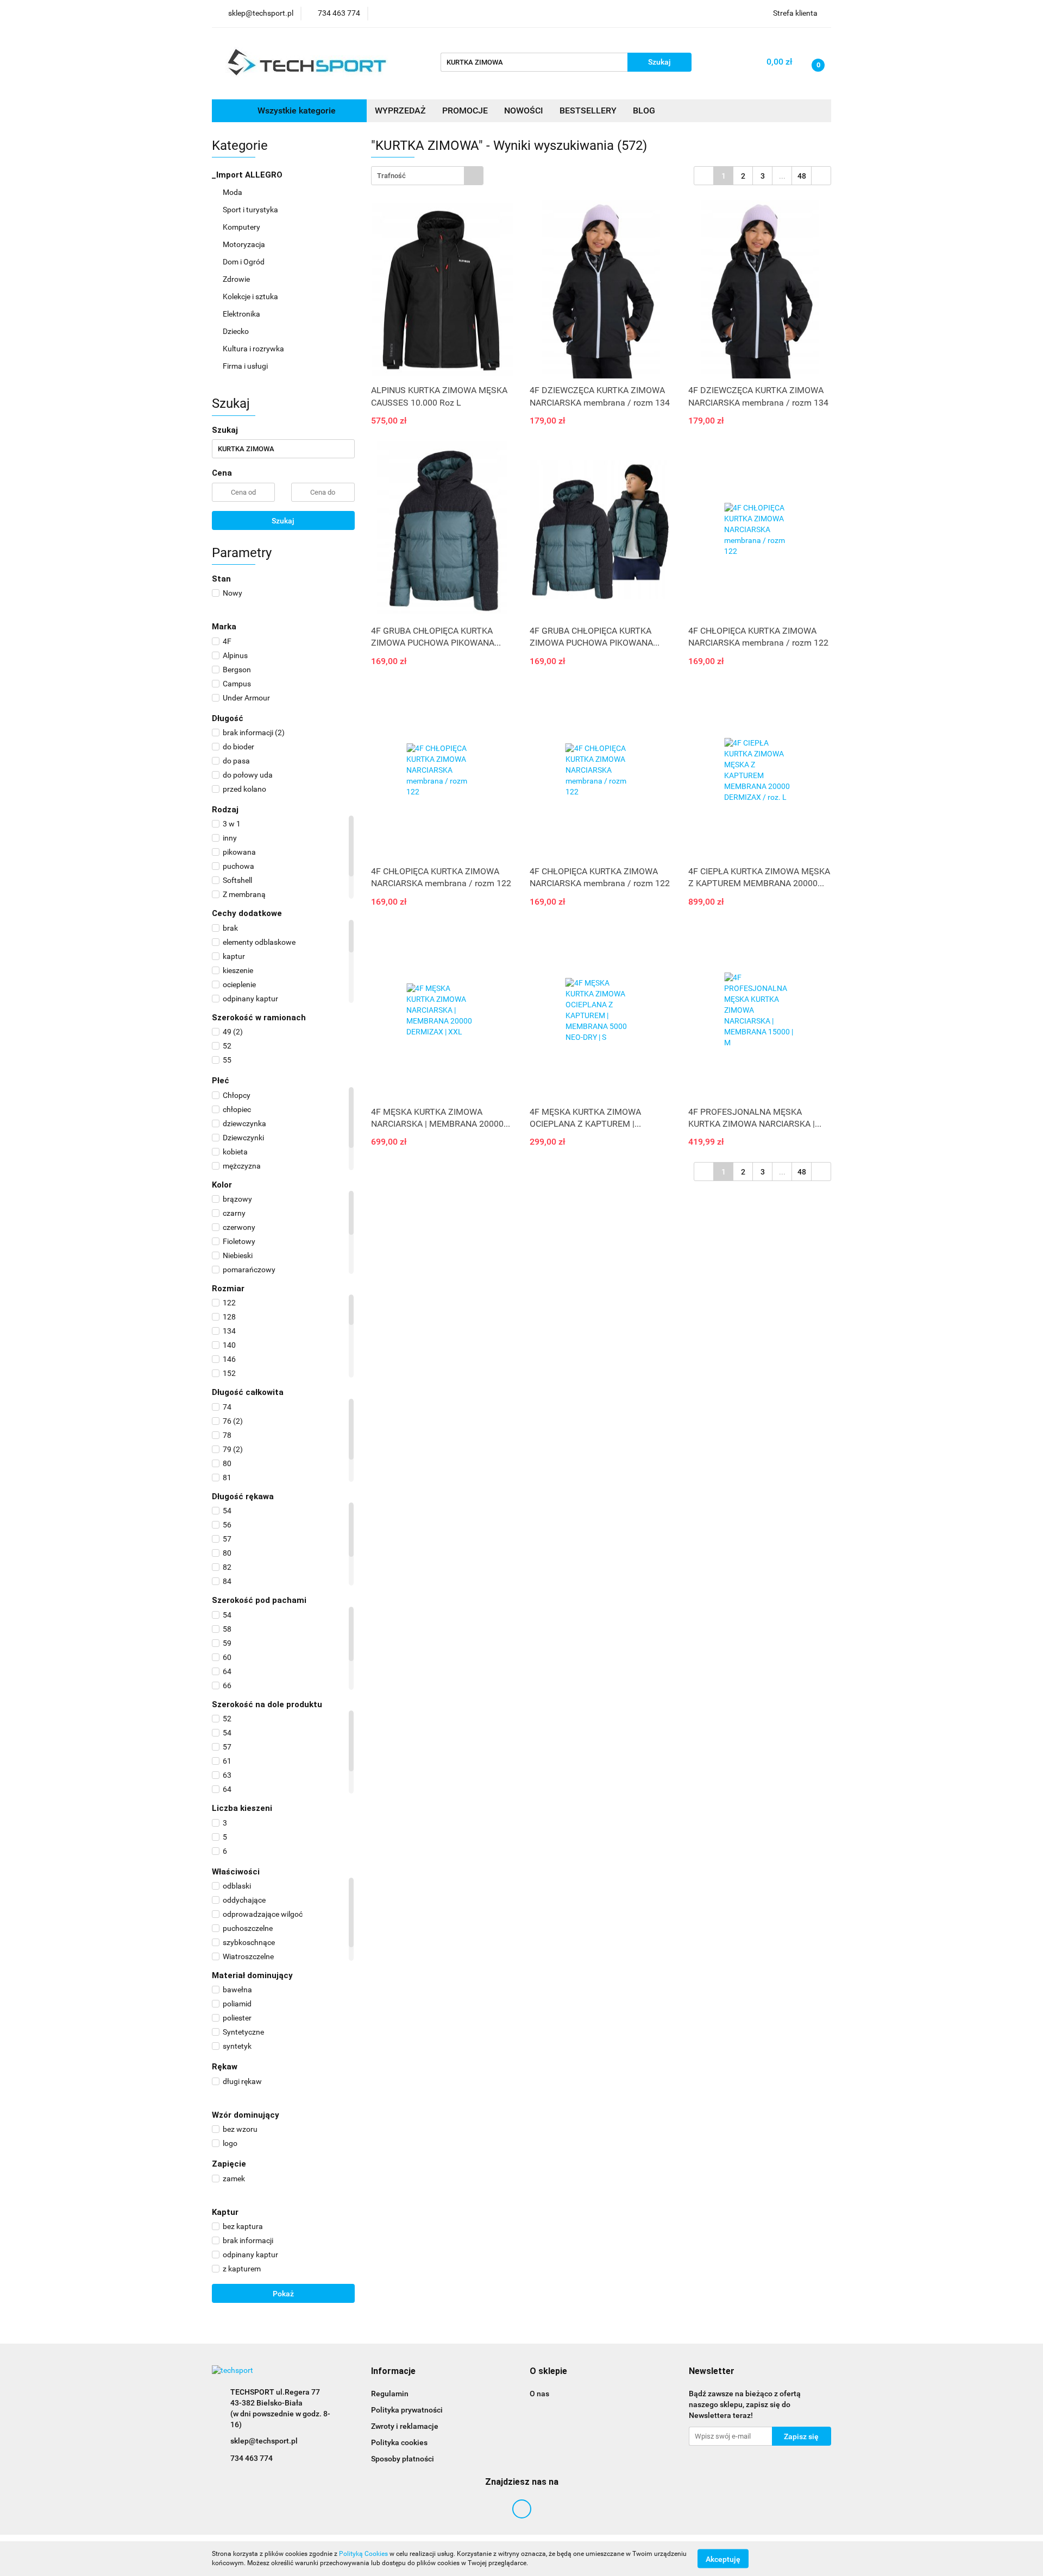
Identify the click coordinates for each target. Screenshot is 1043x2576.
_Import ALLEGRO (248, 175)
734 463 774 (252, 2458)
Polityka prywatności (407, 2410)
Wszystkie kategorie (296, 111)
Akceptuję (723, 2559)
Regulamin (390, 2394)
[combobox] (427, 176)
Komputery (242, 227)
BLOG (644, 111)
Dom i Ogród (244, 262)
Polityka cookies (399, 2442)
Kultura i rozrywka (254, 349)
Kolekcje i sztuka (251, 296)
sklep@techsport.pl (264, 2441)
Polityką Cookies (363, 2554)
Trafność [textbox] (391, 176)
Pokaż (283, 2294)
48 (802, 176)
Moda (233, 192)
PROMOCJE (465, 111)
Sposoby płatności (403, 2459)
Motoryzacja (245, 244)
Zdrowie (237, 279)
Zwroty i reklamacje (405, 2426)
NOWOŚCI (524, 111)
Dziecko (237, 331)
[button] (393, 2372)
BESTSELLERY (588, 111)
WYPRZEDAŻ (400, 111)
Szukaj (283, 521)
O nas (539, 2394)
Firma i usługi (246, 366)
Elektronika (242, 314)
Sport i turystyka (251, 210)
